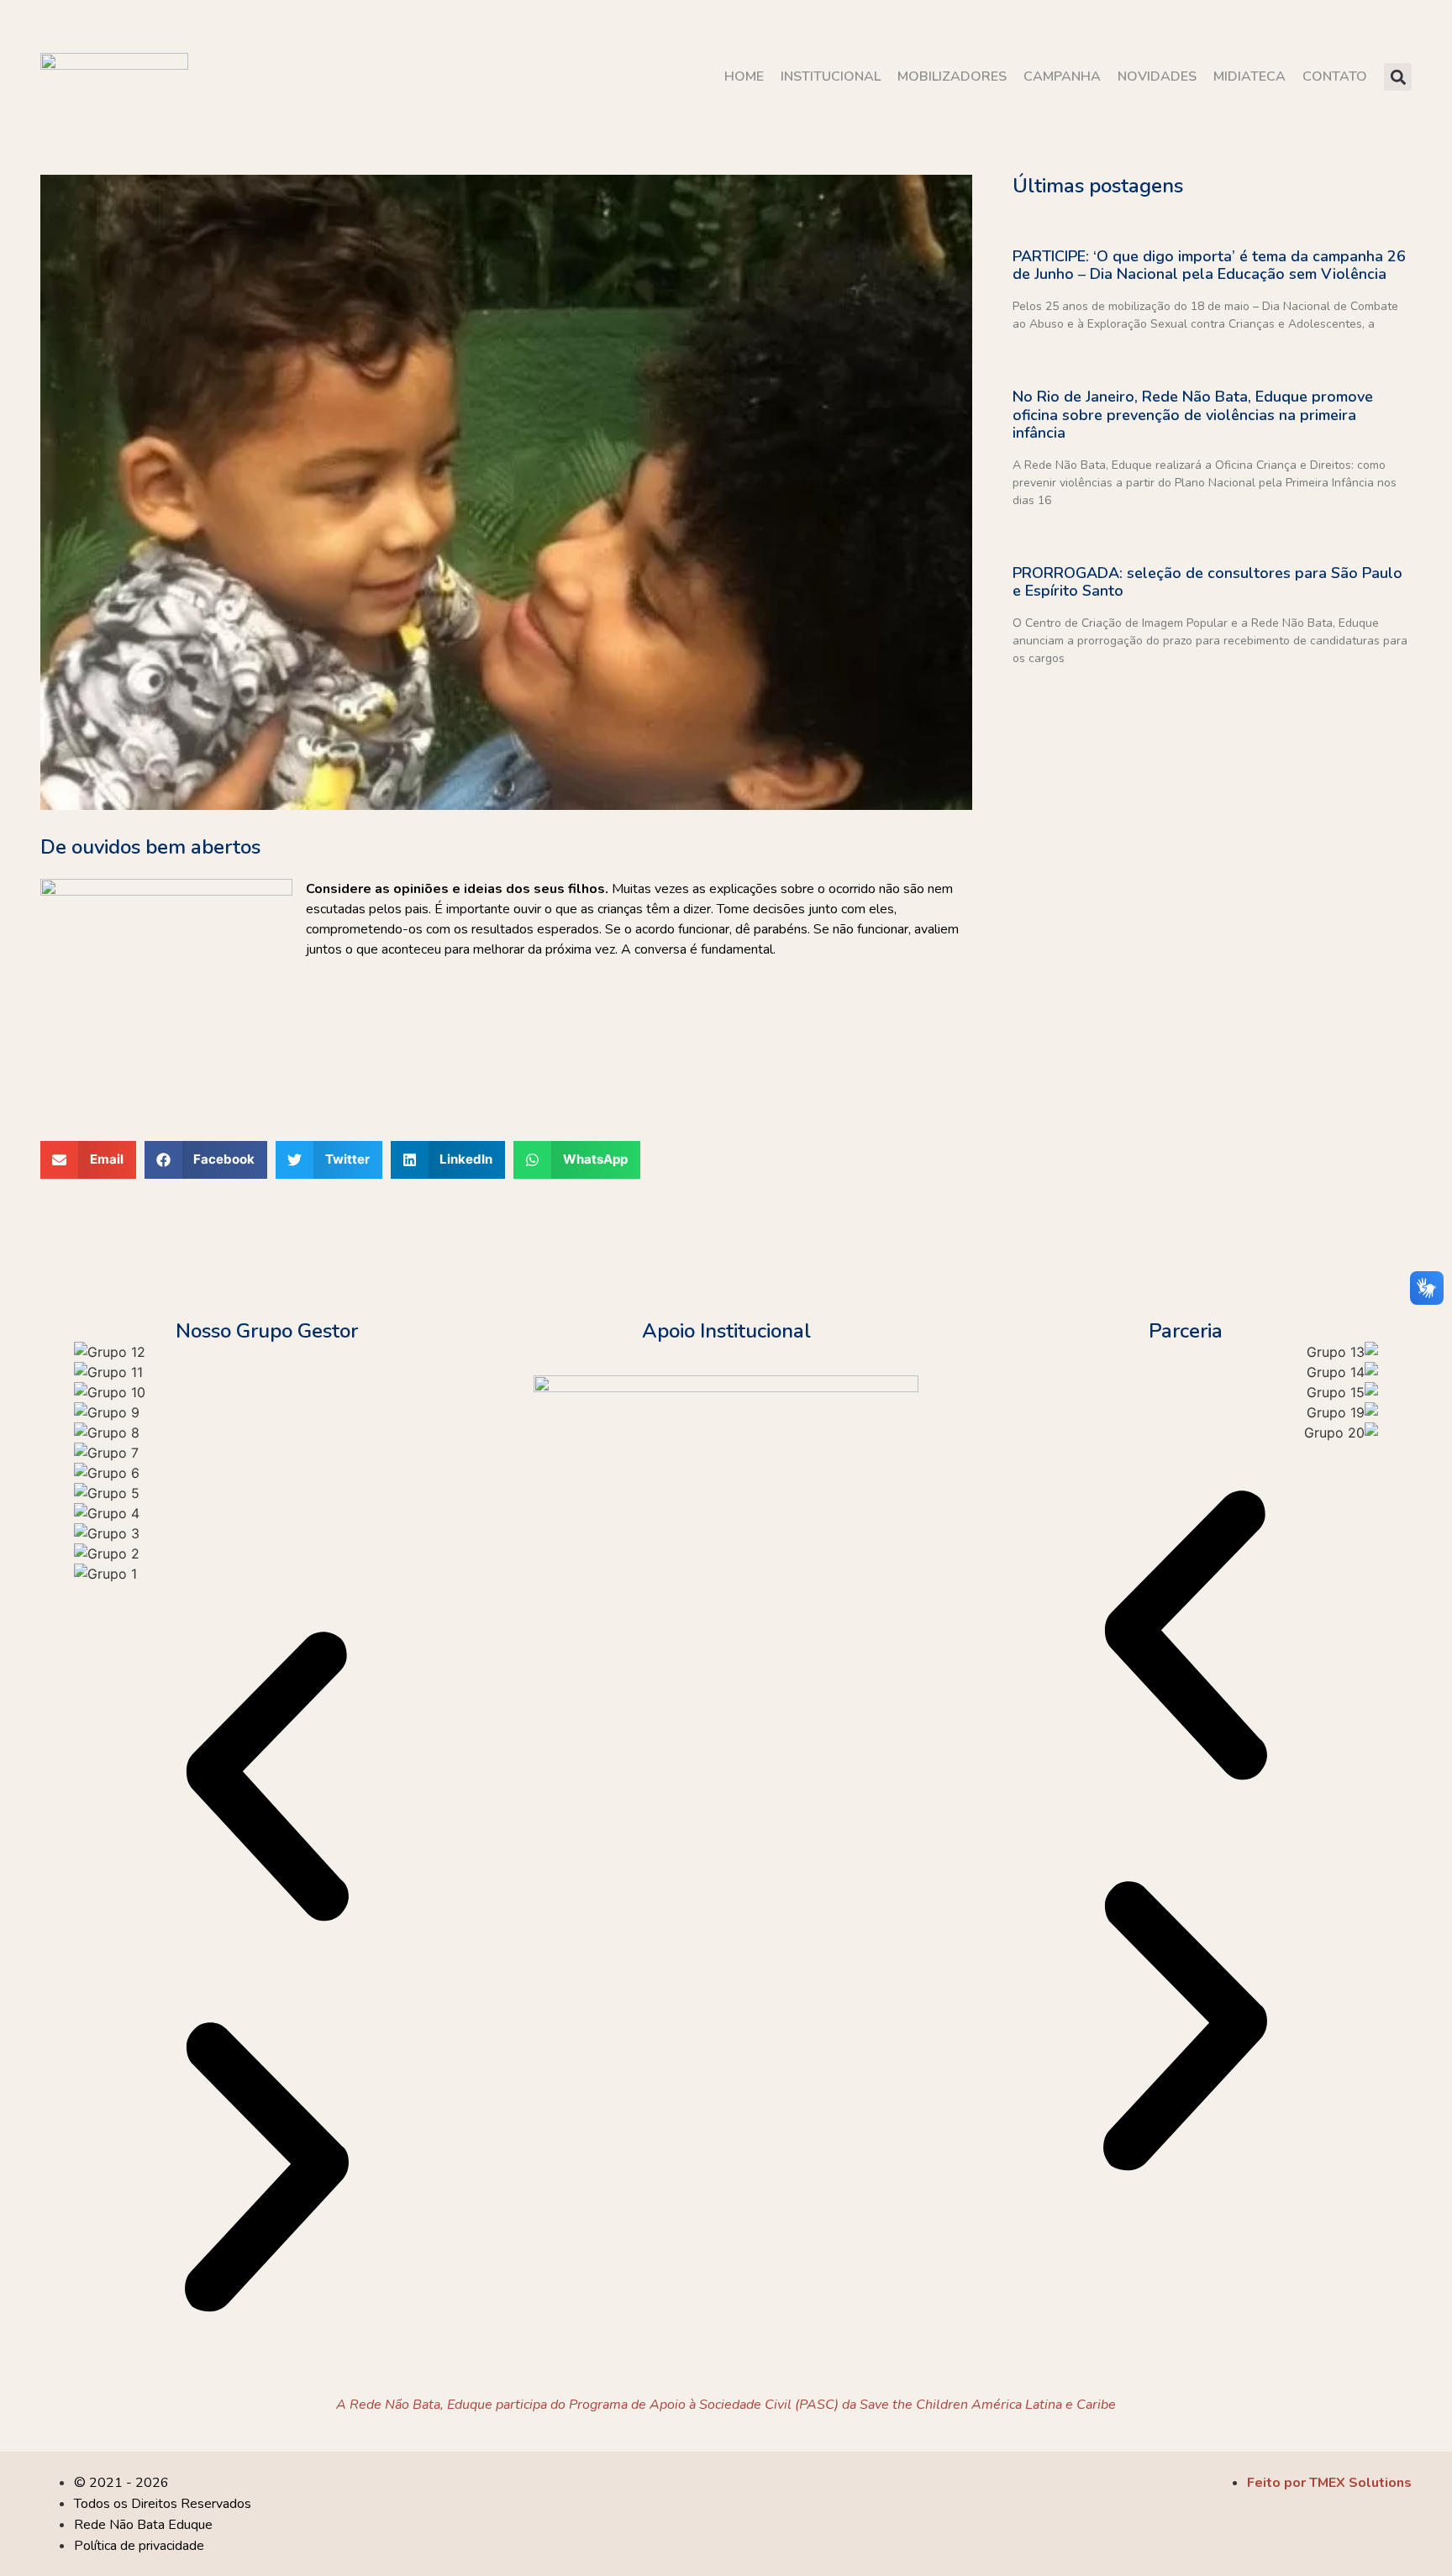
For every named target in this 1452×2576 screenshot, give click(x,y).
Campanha (1062, 76)
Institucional (831, 76)
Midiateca (1249, 76)
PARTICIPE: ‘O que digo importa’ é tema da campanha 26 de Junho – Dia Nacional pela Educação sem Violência (1209, 265)
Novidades (1157, 76)
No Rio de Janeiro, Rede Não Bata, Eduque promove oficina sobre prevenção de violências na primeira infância (1193, 415)
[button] (1398, 77)
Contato (1335, 76)
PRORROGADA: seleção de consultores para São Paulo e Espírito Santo (1207, 582)
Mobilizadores (952, 76)
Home (744, 76)
